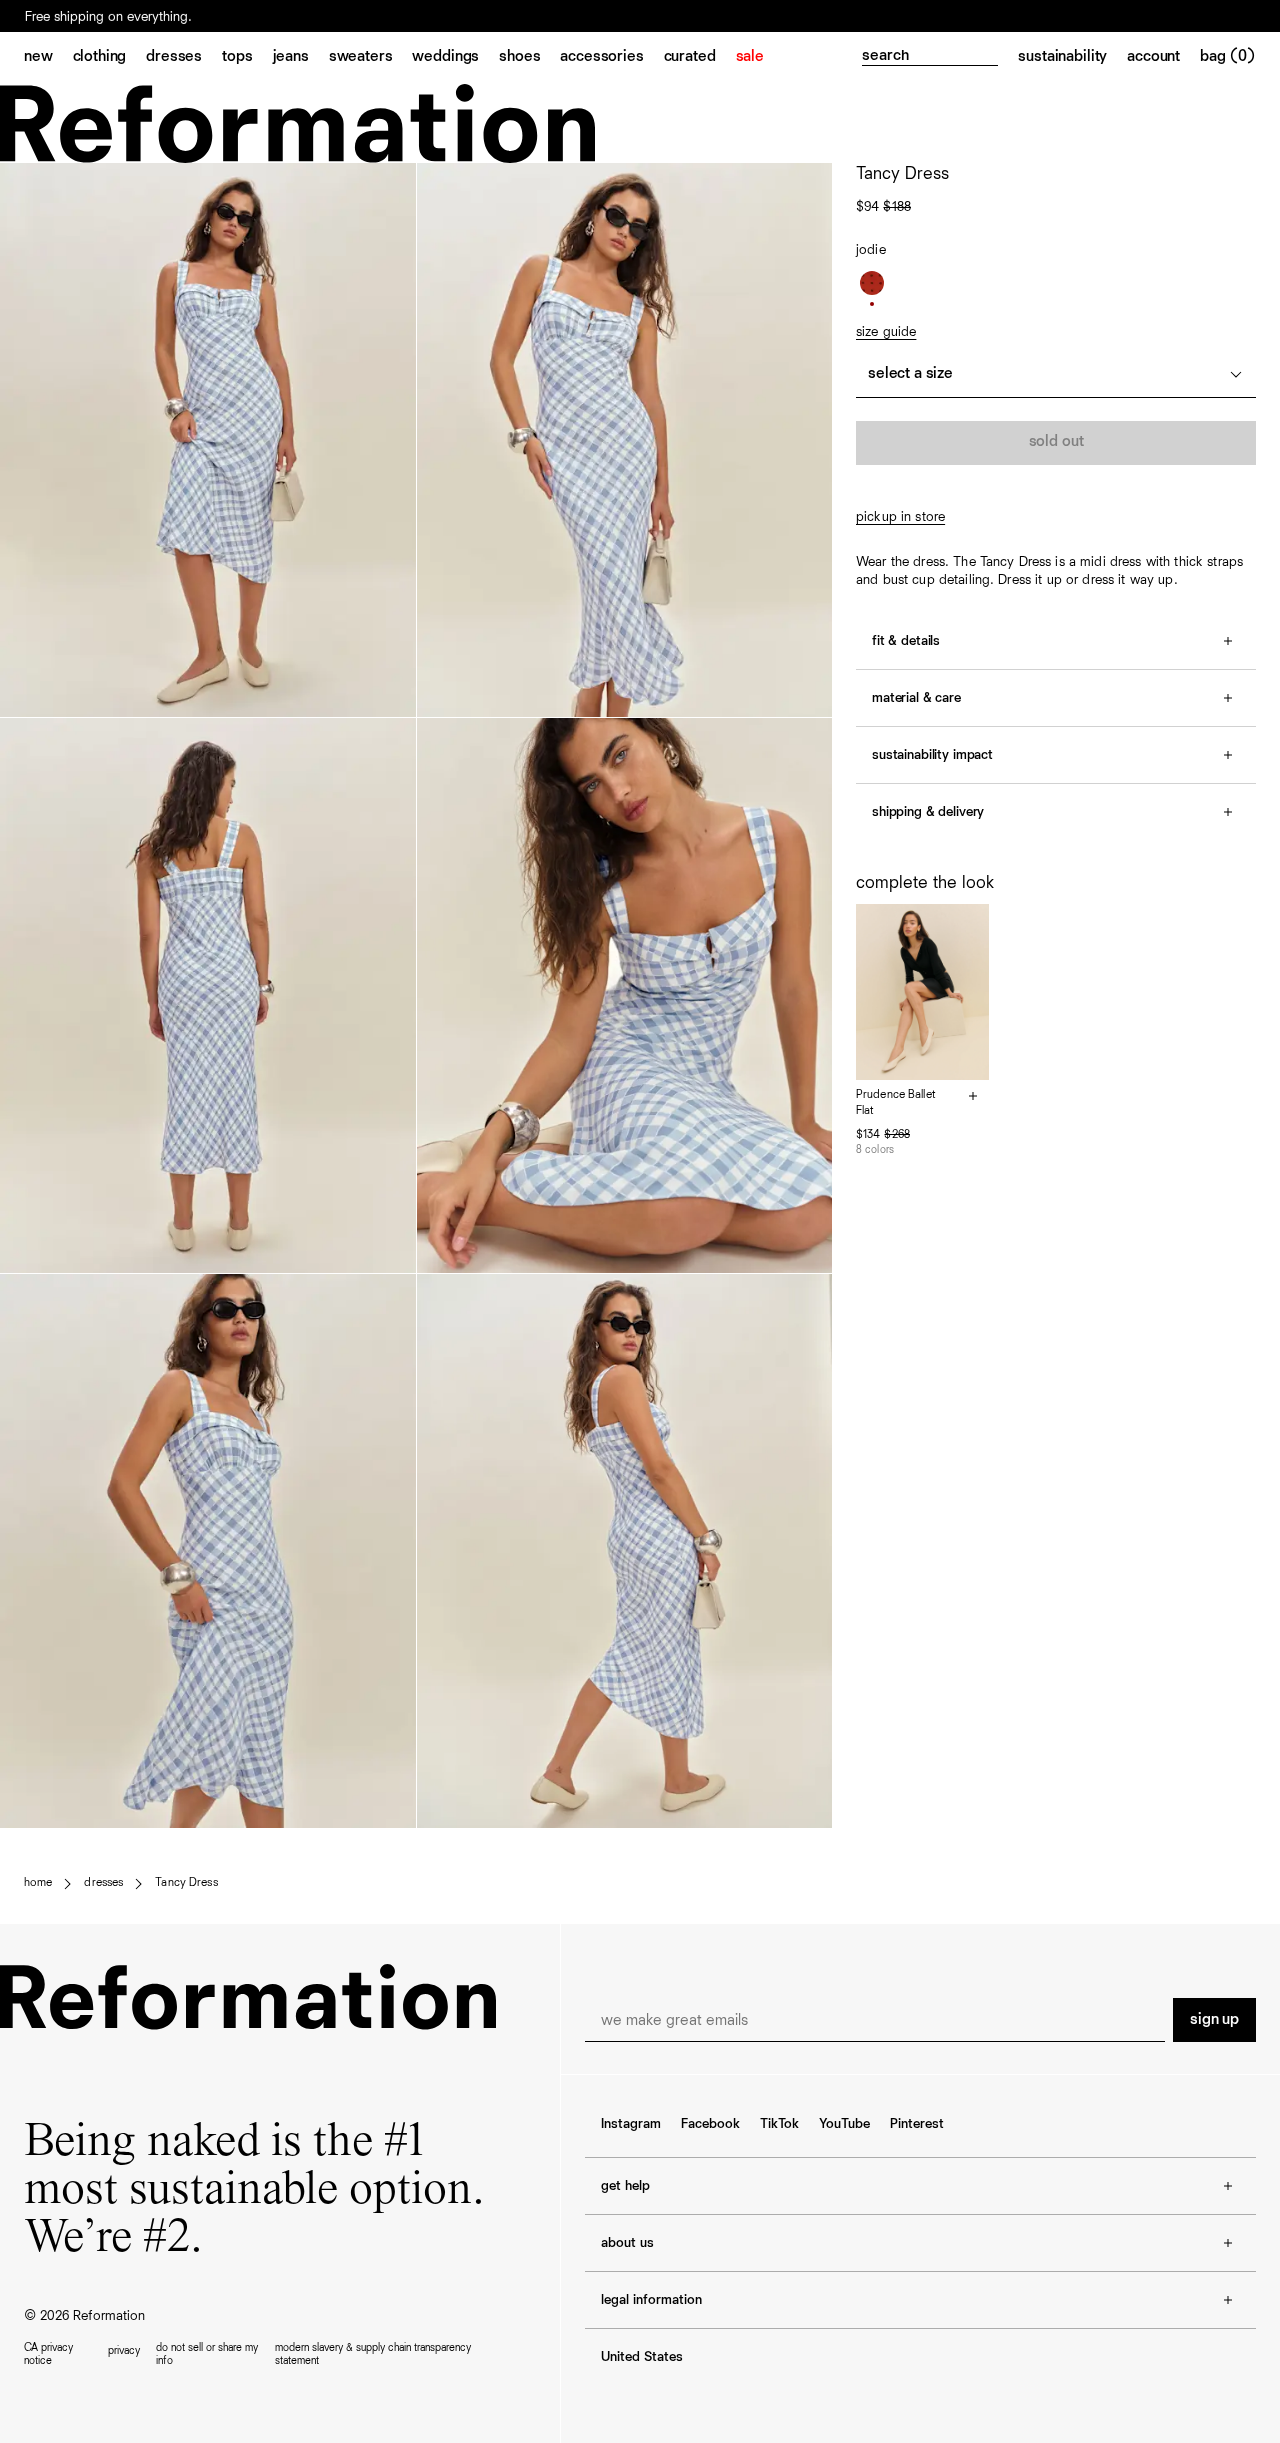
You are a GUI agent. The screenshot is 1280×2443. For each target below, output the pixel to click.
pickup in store (900, 517)
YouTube (844, 2124)
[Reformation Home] (640, 123)
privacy (124, 2350)
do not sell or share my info (207, 2354)
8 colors (875, 1149)
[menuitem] (48, 58)
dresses (103, 1883)
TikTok (779, 2124)
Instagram (631, 2124)
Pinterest (917, 2124)
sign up (1214, 2020)
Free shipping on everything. (108, 17)
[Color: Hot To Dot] (872, 283)
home (38, 1883)
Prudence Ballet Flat (896, 1103)
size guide (886, 332)
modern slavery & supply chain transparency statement (373, 2354)
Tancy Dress (186, 1883)
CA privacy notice (48, 2354)
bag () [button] (1228, 57)
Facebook (710, 2124)
